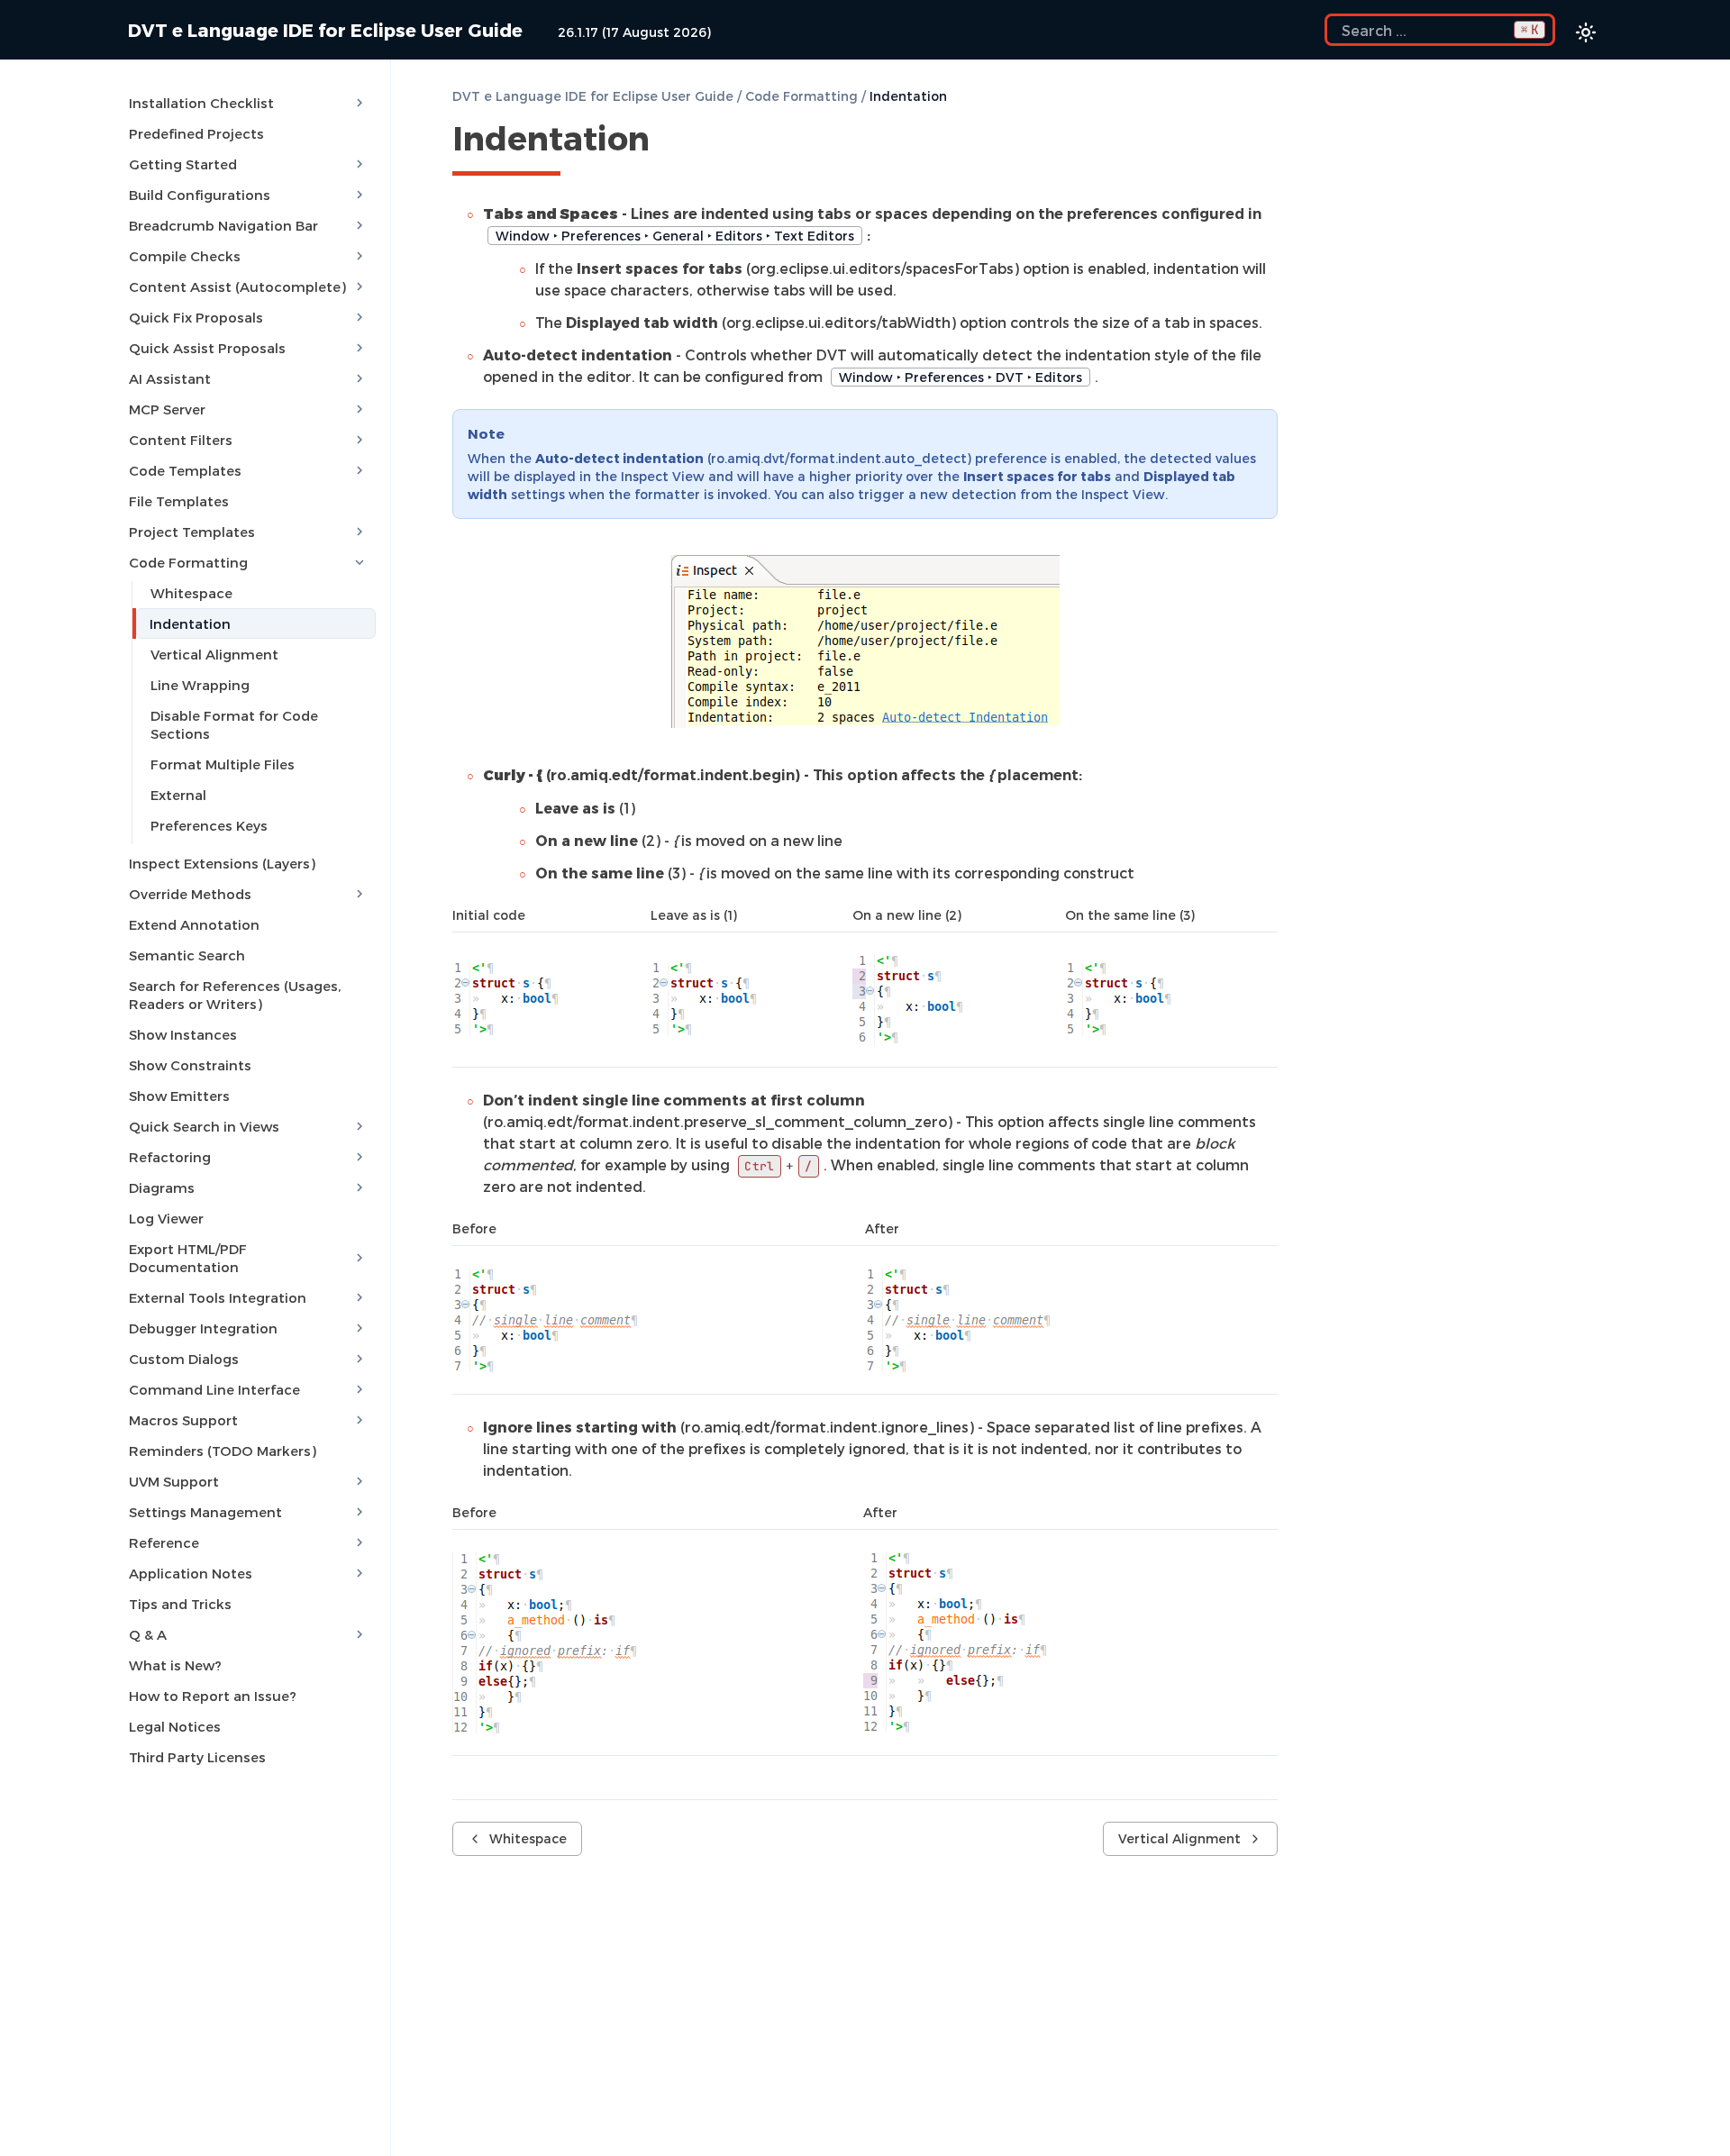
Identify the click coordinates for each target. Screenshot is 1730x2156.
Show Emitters (179, 1096)
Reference (164, 1542)
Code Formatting (188, 562)
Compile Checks (185, 256)
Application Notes (191, 1573)
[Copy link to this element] (669, 141)
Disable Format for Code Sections (234, 724)
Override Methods (190, 894)
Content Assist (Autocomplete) (237, 287)
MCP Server (167, 409)
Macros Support (183, 1420)
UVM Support (174, 1481)
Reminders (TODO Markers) (223, 1451)
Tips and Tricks (180, 1604)
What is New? (175, 1665)
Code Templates (185, 470)
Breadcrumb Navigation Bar (223, 225)
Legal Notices (175, 1726)
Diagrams (162, 1187)
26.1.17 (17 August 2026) (634, 32)
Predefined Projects (196, 133)
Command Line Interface (214, 1389)
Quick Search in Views (204, 1126)
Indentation (190, 623)
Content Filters (181, 440)
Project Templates (192, 532)
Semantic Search (187, 955)
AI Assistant (170, 378)
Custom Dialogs (184, 1359)
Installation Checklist (201, 103)
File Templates (179, 501)
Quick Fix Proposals (196, 317)
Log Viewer (166, 1218)
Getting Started (183, 164)
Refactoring (170, 1157)
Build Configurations (200, 195)
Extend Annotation (194, 924)
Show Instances (183, 1034)
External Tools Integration (218, 1297)
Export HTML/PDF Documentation (188, 1258)
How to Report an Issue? (213, 1696)
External (178, 795)
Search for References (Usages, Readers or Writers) (235, 995)
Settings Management (205, 1512)
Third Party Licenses (197, 1757)
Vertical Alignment (214, 654)
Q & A (148, 1634)
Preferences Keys (209, 825)
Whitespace (191, 593)
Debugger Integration (203, 1328)
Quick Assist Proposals (207, 348)
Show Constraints (190, 1065)
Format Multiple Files (223, 764)
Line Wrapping (200, 685)
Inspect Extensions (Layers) (222, 863)
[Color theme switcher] (1586, 32)
